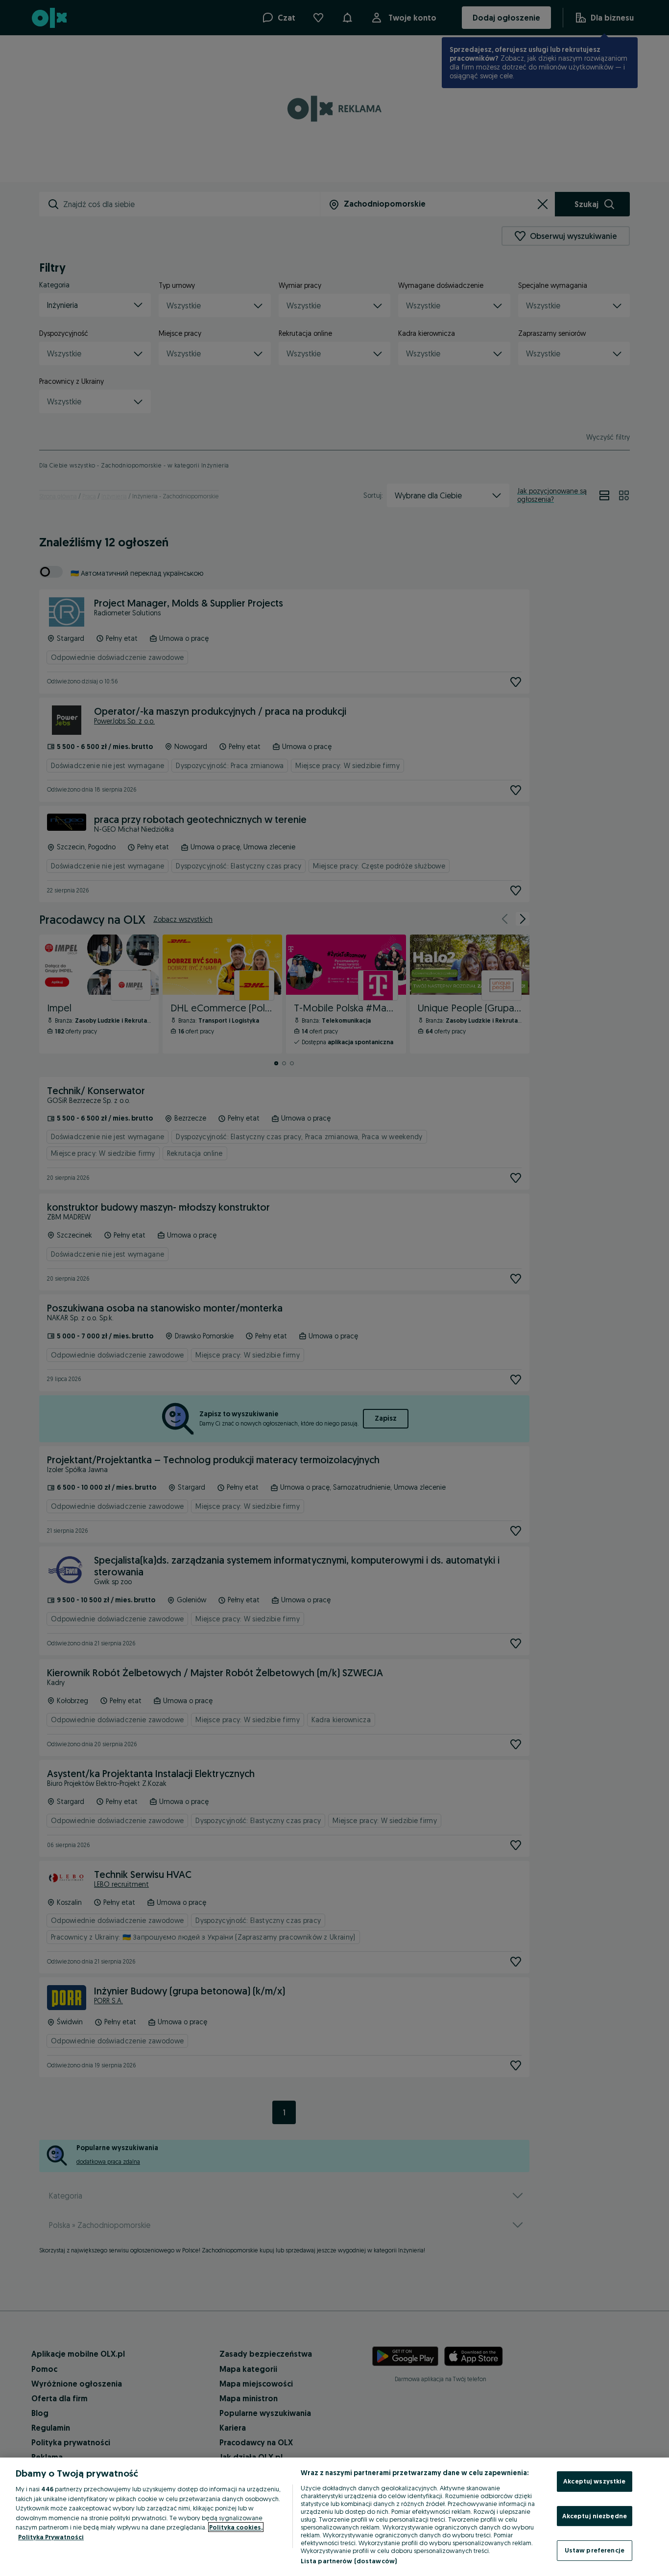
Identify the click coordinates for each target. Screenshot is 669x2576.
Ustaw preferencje (595, 2550)
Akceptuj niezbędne (595, 2516)
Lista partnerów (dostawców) (349, 2561)
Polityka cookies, (236, 2527)
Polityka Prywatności (51, 2537)
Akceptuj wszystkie (594, 2481)
